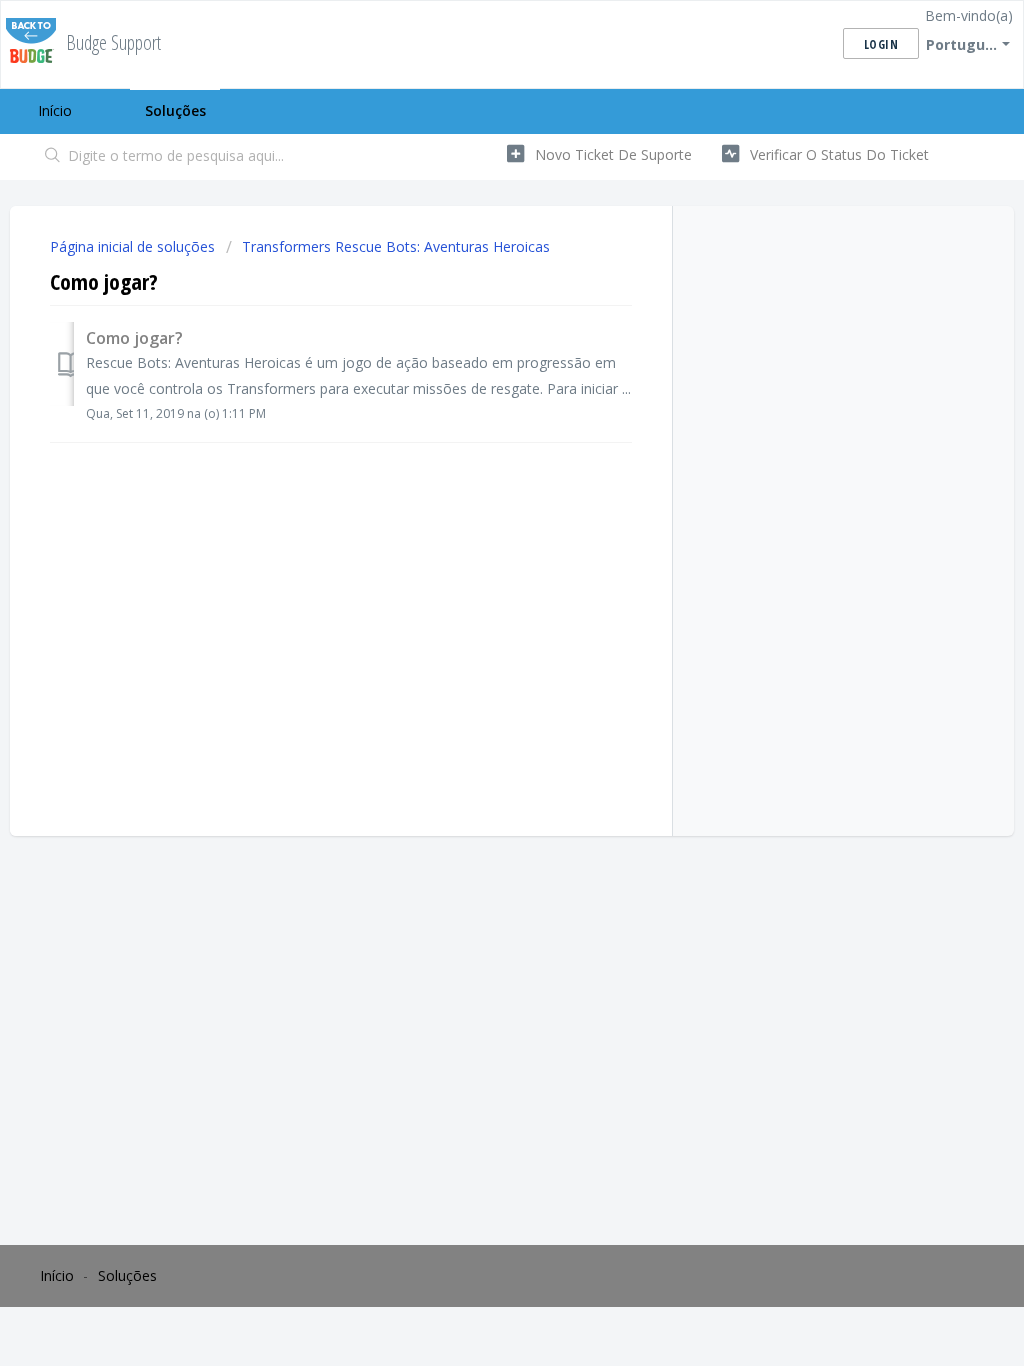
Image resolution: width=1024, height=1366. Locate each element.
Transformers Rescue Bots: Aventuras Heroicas (396, 246)
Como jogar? (134, 338)
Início (55, 110)
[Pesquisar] (53, 157)
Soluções (175, 110)
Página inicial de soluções (134, 246)
